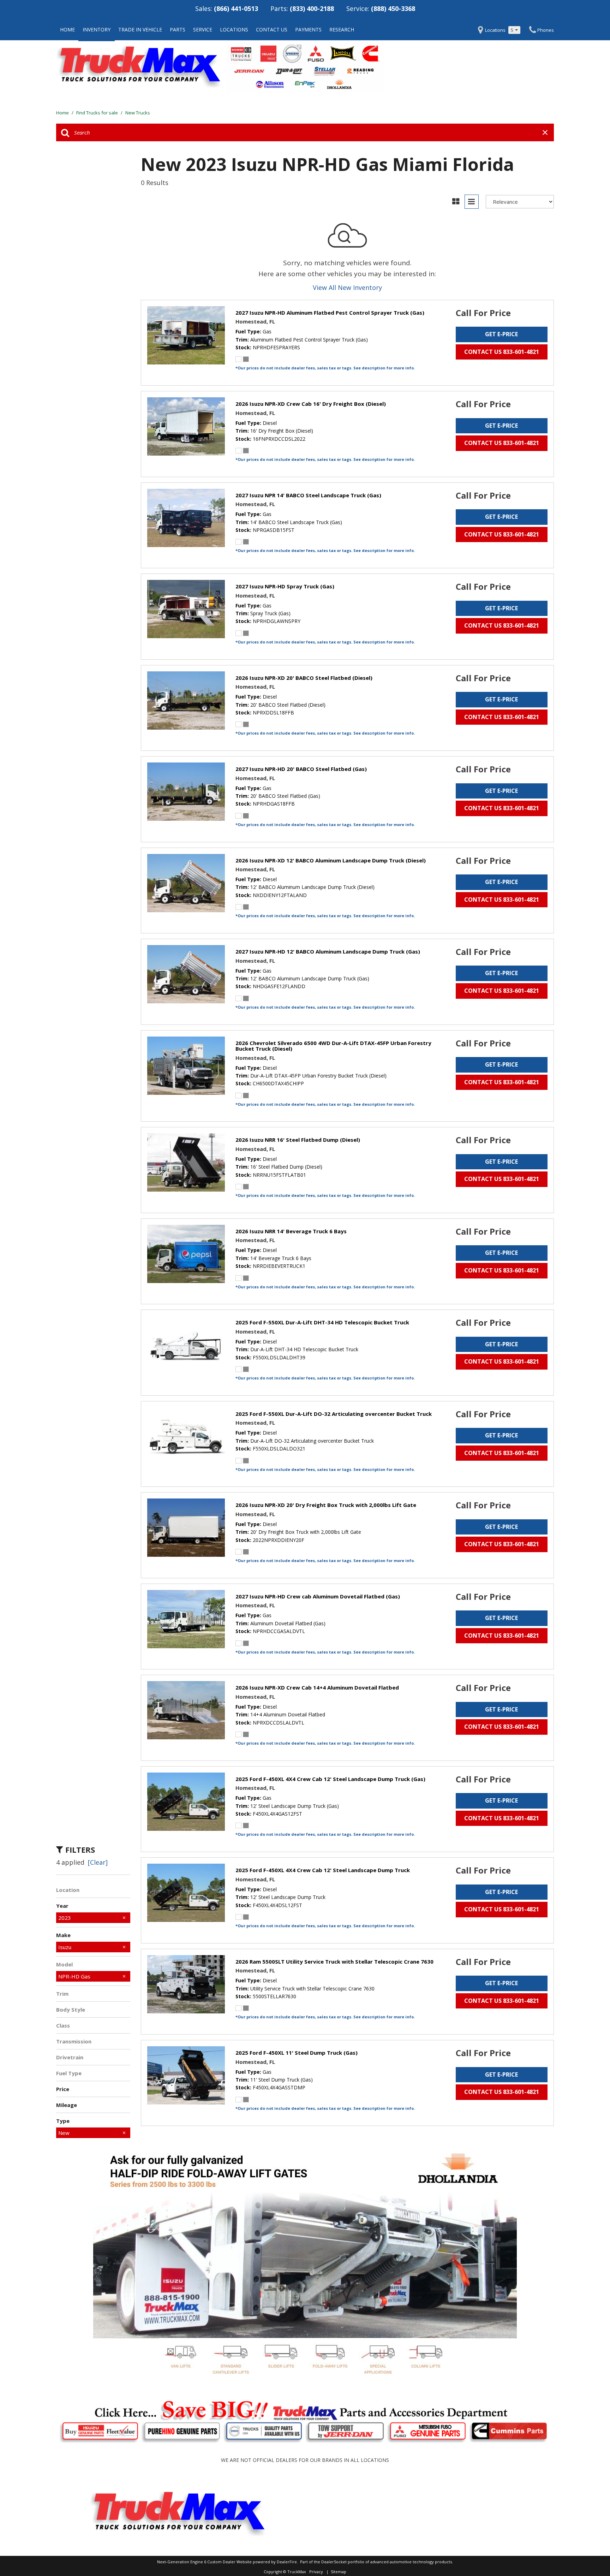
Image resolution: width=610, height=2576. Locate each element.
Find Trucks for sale (98, 113)
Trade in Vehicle (140, 29)
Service (203, 29)
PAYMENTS (308, 29)
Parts (178, 29)
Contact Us (272, 29)
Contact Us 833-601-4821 (502, 352)
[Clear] (98, 1862)
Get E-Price (501, 334)
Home (67, 29)
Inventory (97, 29)
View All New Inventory (347, 287)
